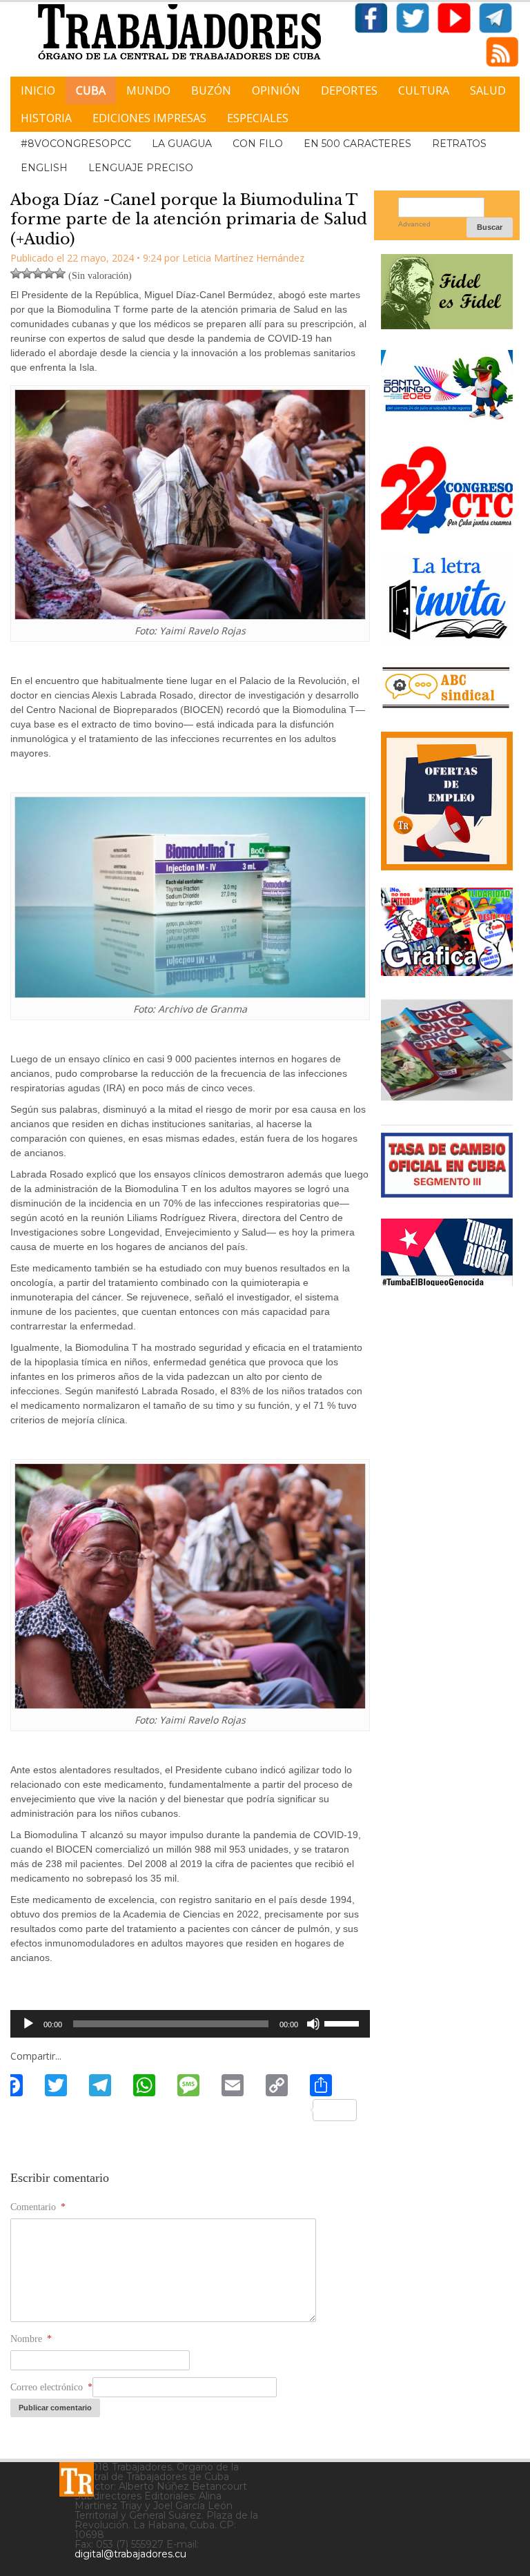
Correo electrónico (51, 2387)
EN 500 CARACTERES (357, 144)
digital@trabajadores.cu (130, 2554)
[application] (190, 2024)
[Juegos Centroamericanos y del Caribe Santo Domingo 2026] (447, 420)
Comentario (38, 2207)
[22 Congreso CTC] (447, 528)
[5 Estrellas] (60, 273)
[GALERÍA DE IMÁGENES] (447, 971)
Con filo (258, 144)
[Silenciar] (313, 2024)
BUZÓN (211, 90)
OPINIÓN (276, 90)
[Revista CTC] (447, 1099)
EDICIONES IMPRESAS (149, 118)
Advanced (414, 224)
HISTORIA (46, 118)
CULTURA (424, 90)
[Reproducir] (28, 2024)
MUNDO (148, 90)
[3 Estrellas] (38, 273)
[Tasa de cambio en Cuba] (447, 1192)
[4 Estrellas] (49, 273)
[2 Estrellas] (27, 273)
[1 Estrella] (16, 273)
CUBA (91, 90)
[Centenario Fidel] (447, 324)
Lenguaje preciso (141, 168)
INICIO (38, 90)
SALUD (488, 90)
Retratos (459, 144)
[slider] (344, 2022)
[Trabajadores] (77, 2479)
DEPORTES (349, 90)
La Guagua (182, 144)
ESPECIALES (258, 118)
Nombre (31, 2339)
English (44, 168)
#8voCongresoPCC (76, 144)
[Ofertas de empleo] (447, 801)
